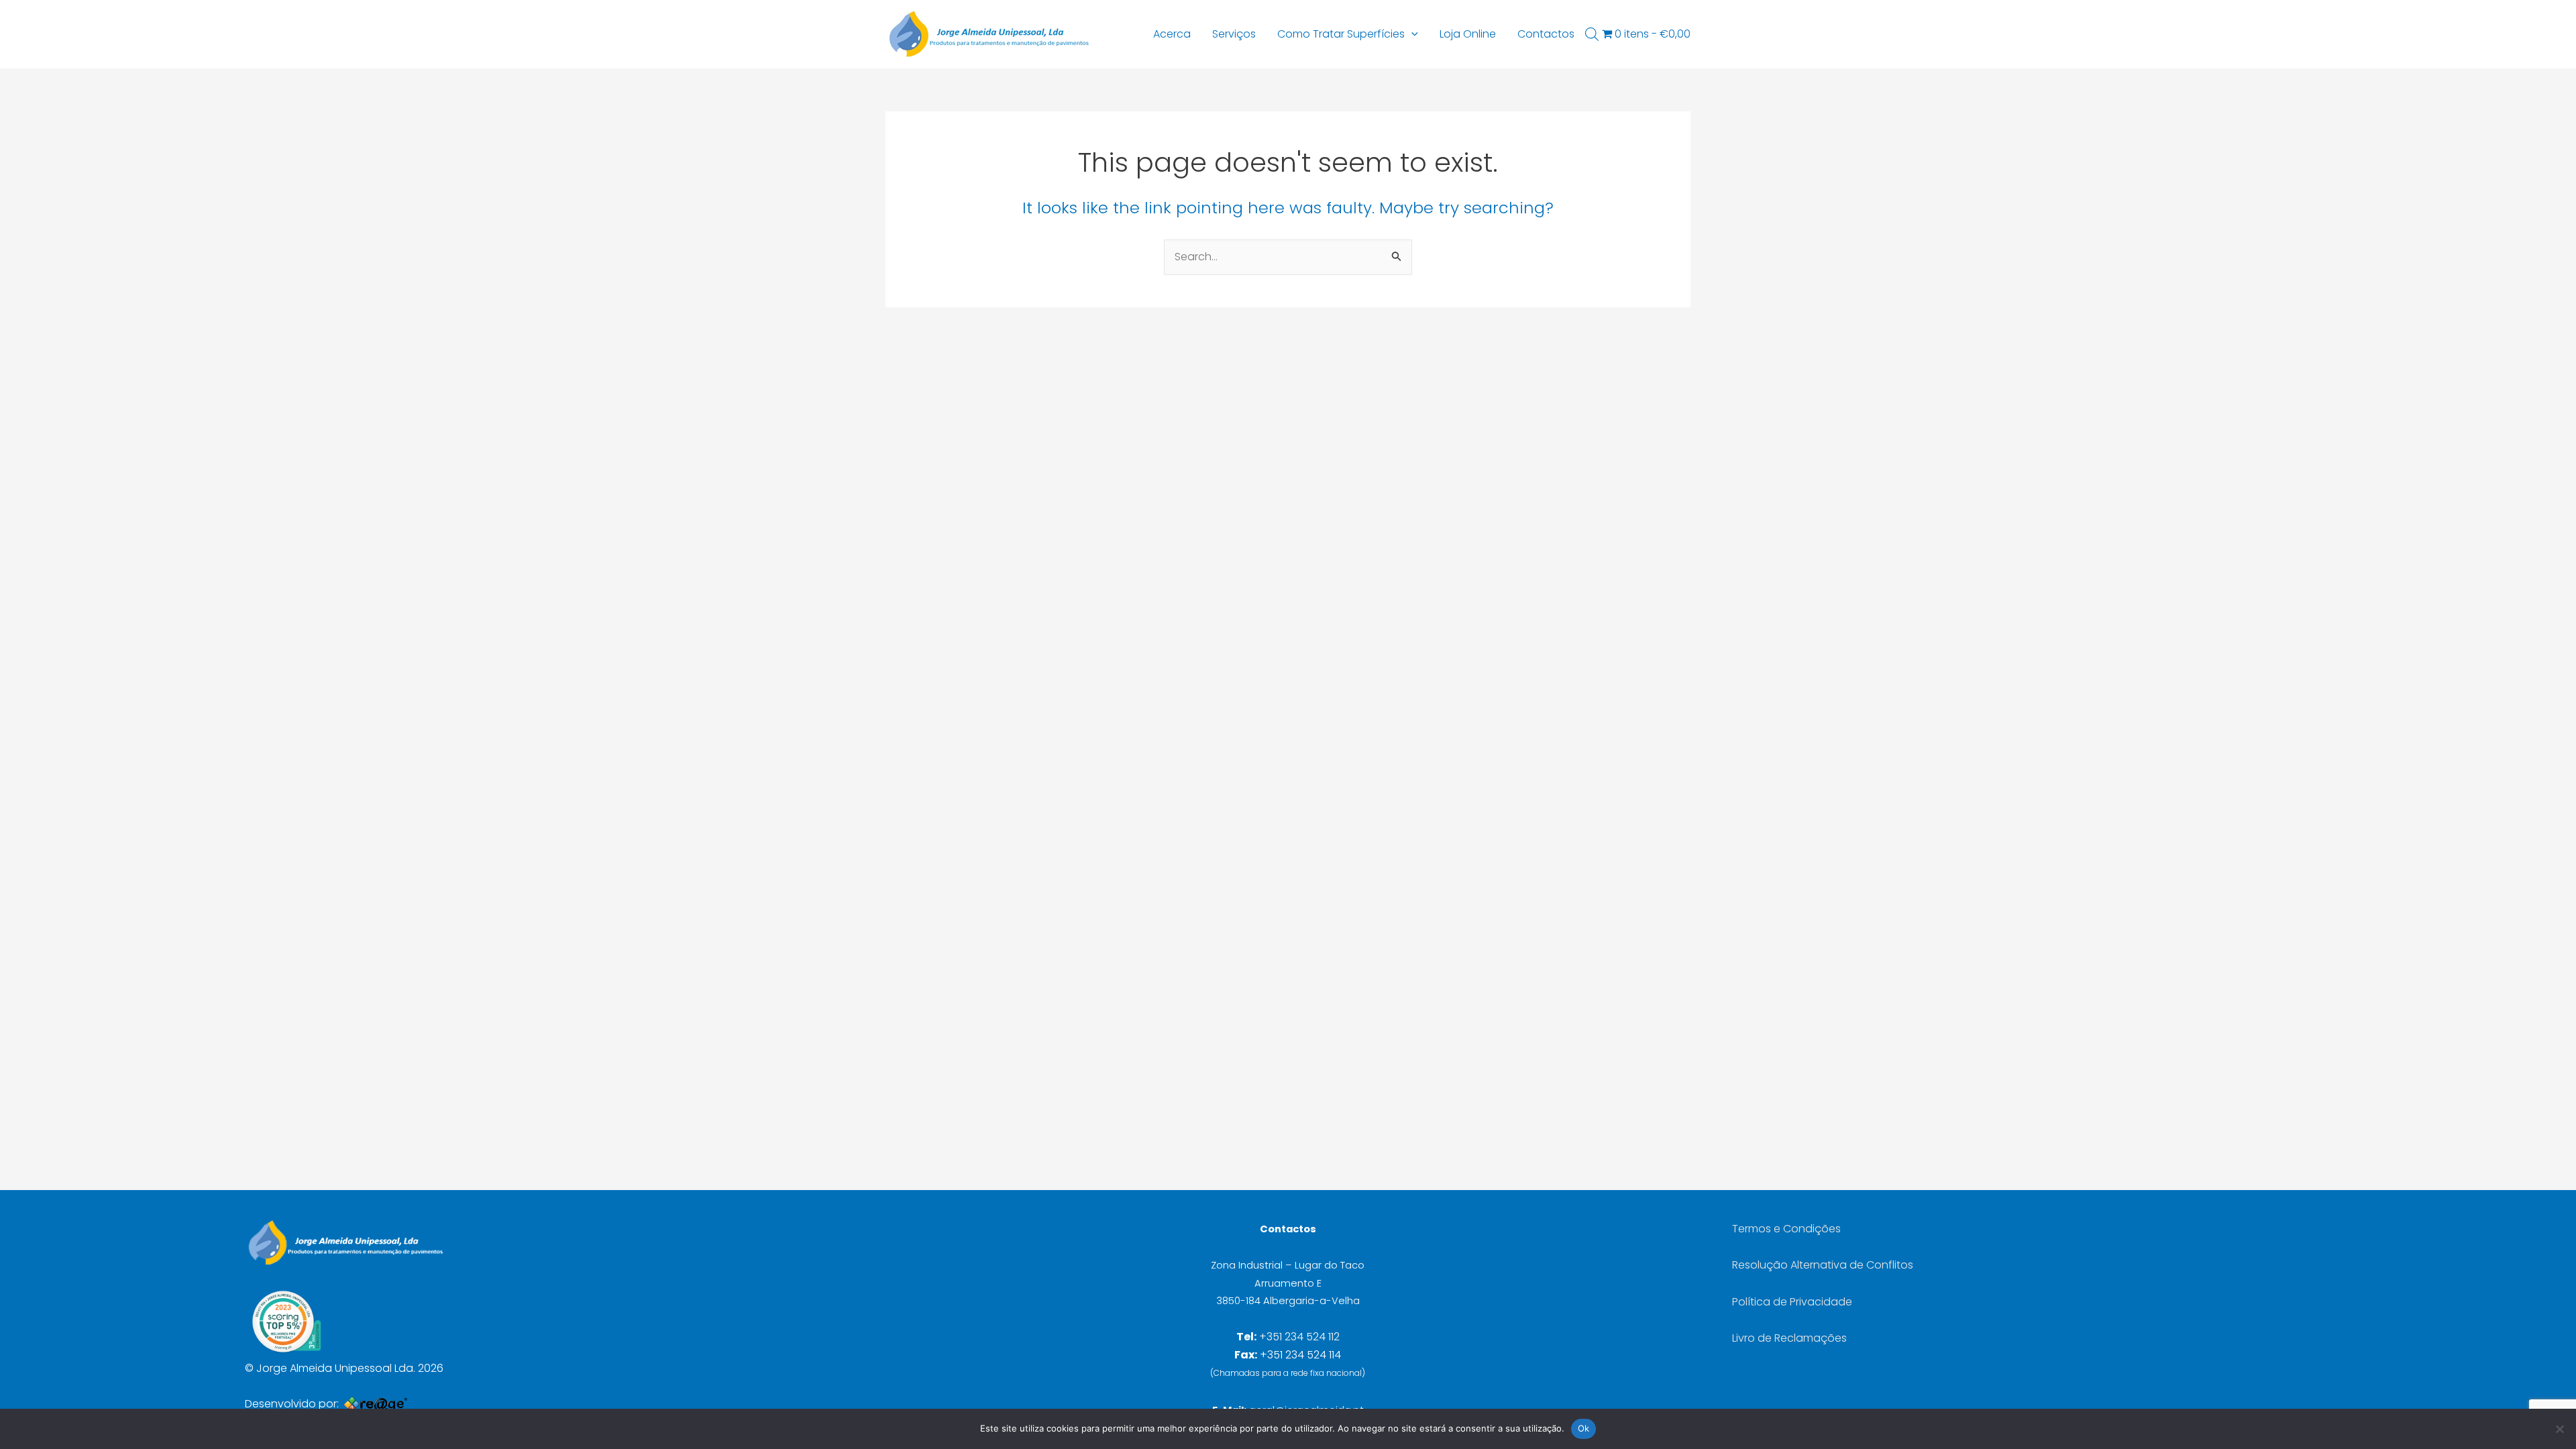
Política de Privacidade (1792, 1302)
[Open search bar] (1592, 34)
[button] (1411, 34)
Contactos (1546, 34)
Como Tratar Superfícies (1341, 34)
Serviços (1234, 34)
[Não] (2559, 1429)
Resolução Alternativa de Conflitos (1823, 1265)
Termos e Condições (1786, 1229)
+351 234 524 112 (1299, 1337)
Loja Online (1468, 34)
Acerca (1172, 34)
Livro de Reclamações (1789, 1338)
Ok (1584, 1428)
